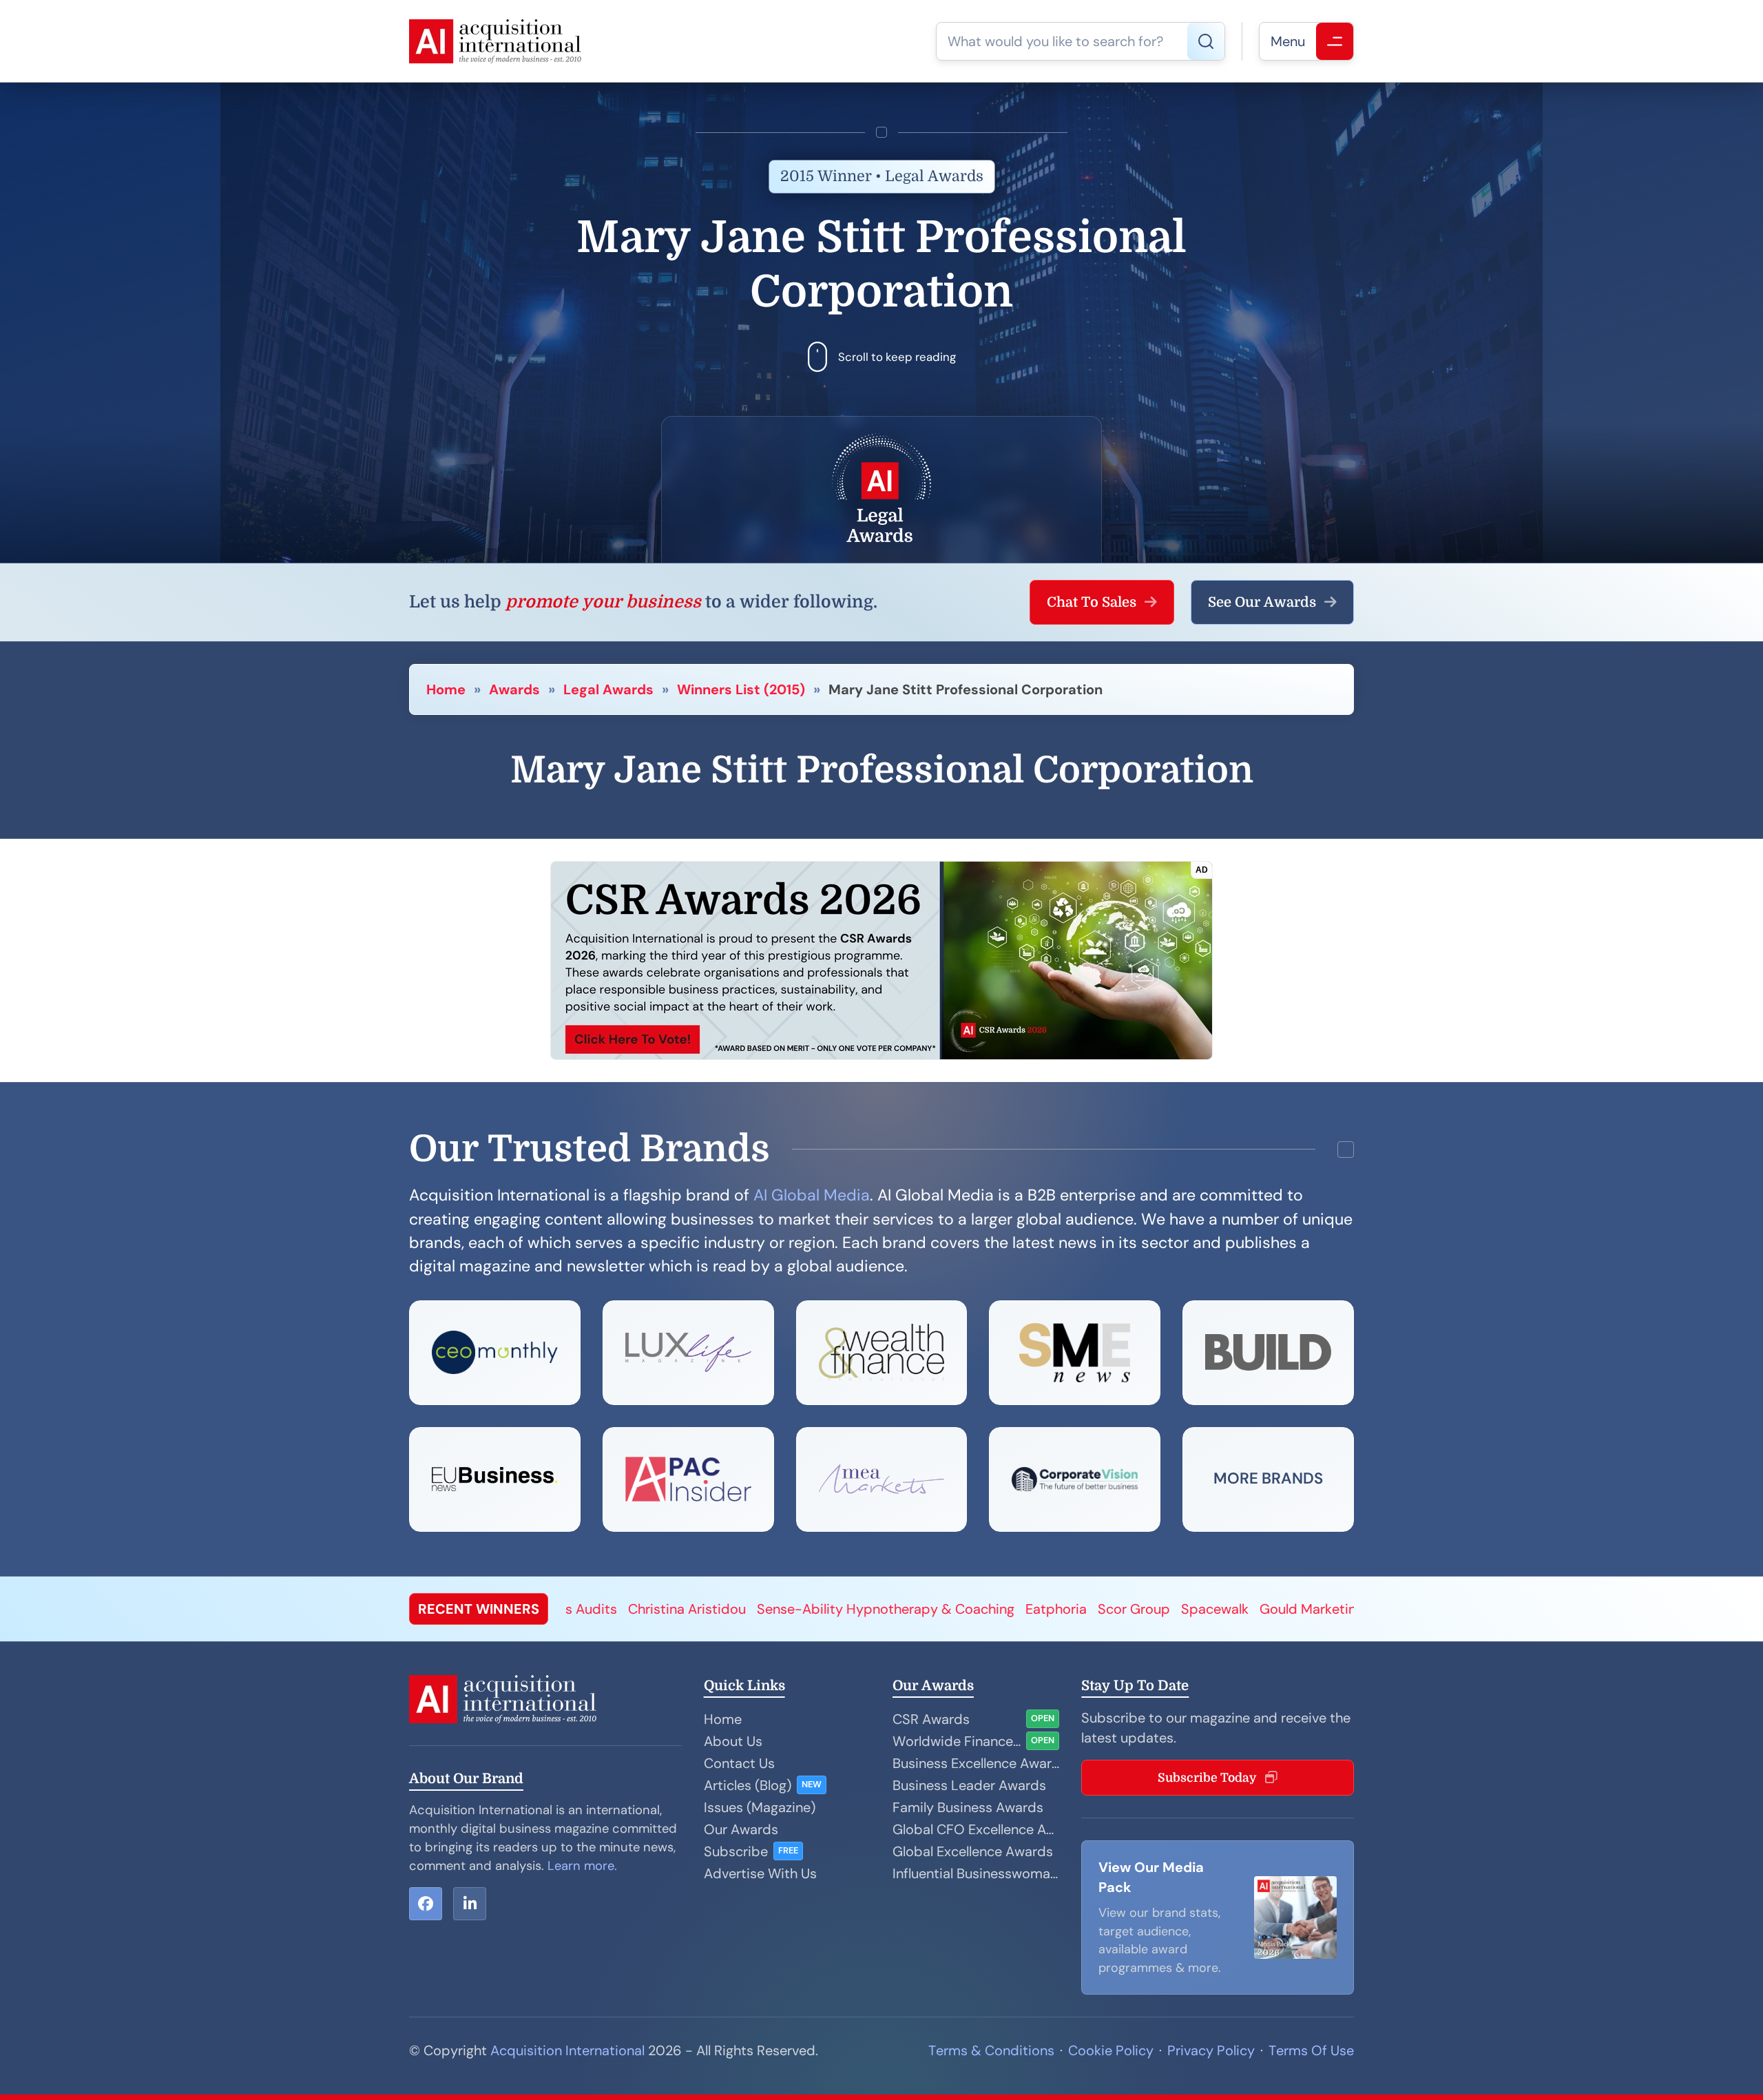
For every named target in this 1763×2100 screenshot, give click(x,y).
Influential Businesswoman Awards (976, 1873)
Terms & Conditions (991, 2050)
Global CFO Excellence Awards (976, 1829)
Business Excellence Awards (976, 1763)
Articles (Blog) (748, 1785)
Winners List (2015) (741, 689)
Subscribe (736, 1851)
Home (446, 689)
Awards (514, 689)
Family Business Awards (968, 1807)
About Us (733, 1741)
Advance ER (1266, 1609)
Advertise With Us (760, 1873)
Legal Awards (608, 689)
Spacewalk (826, 1609)
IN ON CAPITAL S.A (1045, 1609)
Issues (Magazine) (760, 1807)
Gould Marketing (923, 1609)
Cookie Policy (1111, 2050)
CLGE (1133, 1609)
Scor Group (745, 1609)
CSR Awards (931, 1719)
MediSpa (1190, 1609)
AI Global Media (812, 1195)
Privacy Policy (1211, 2050)
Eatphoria (668, 1609)
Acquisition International (567, 2050)
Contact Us (739, 1763)
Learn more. (582, 1866)
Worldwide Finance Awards (957, 1741)
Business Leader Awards (969, 1785)
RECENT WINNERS (479, 1609)
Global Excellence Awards (973, 1851)
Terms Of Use (1311, 2050)
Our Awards (741, 1829)
